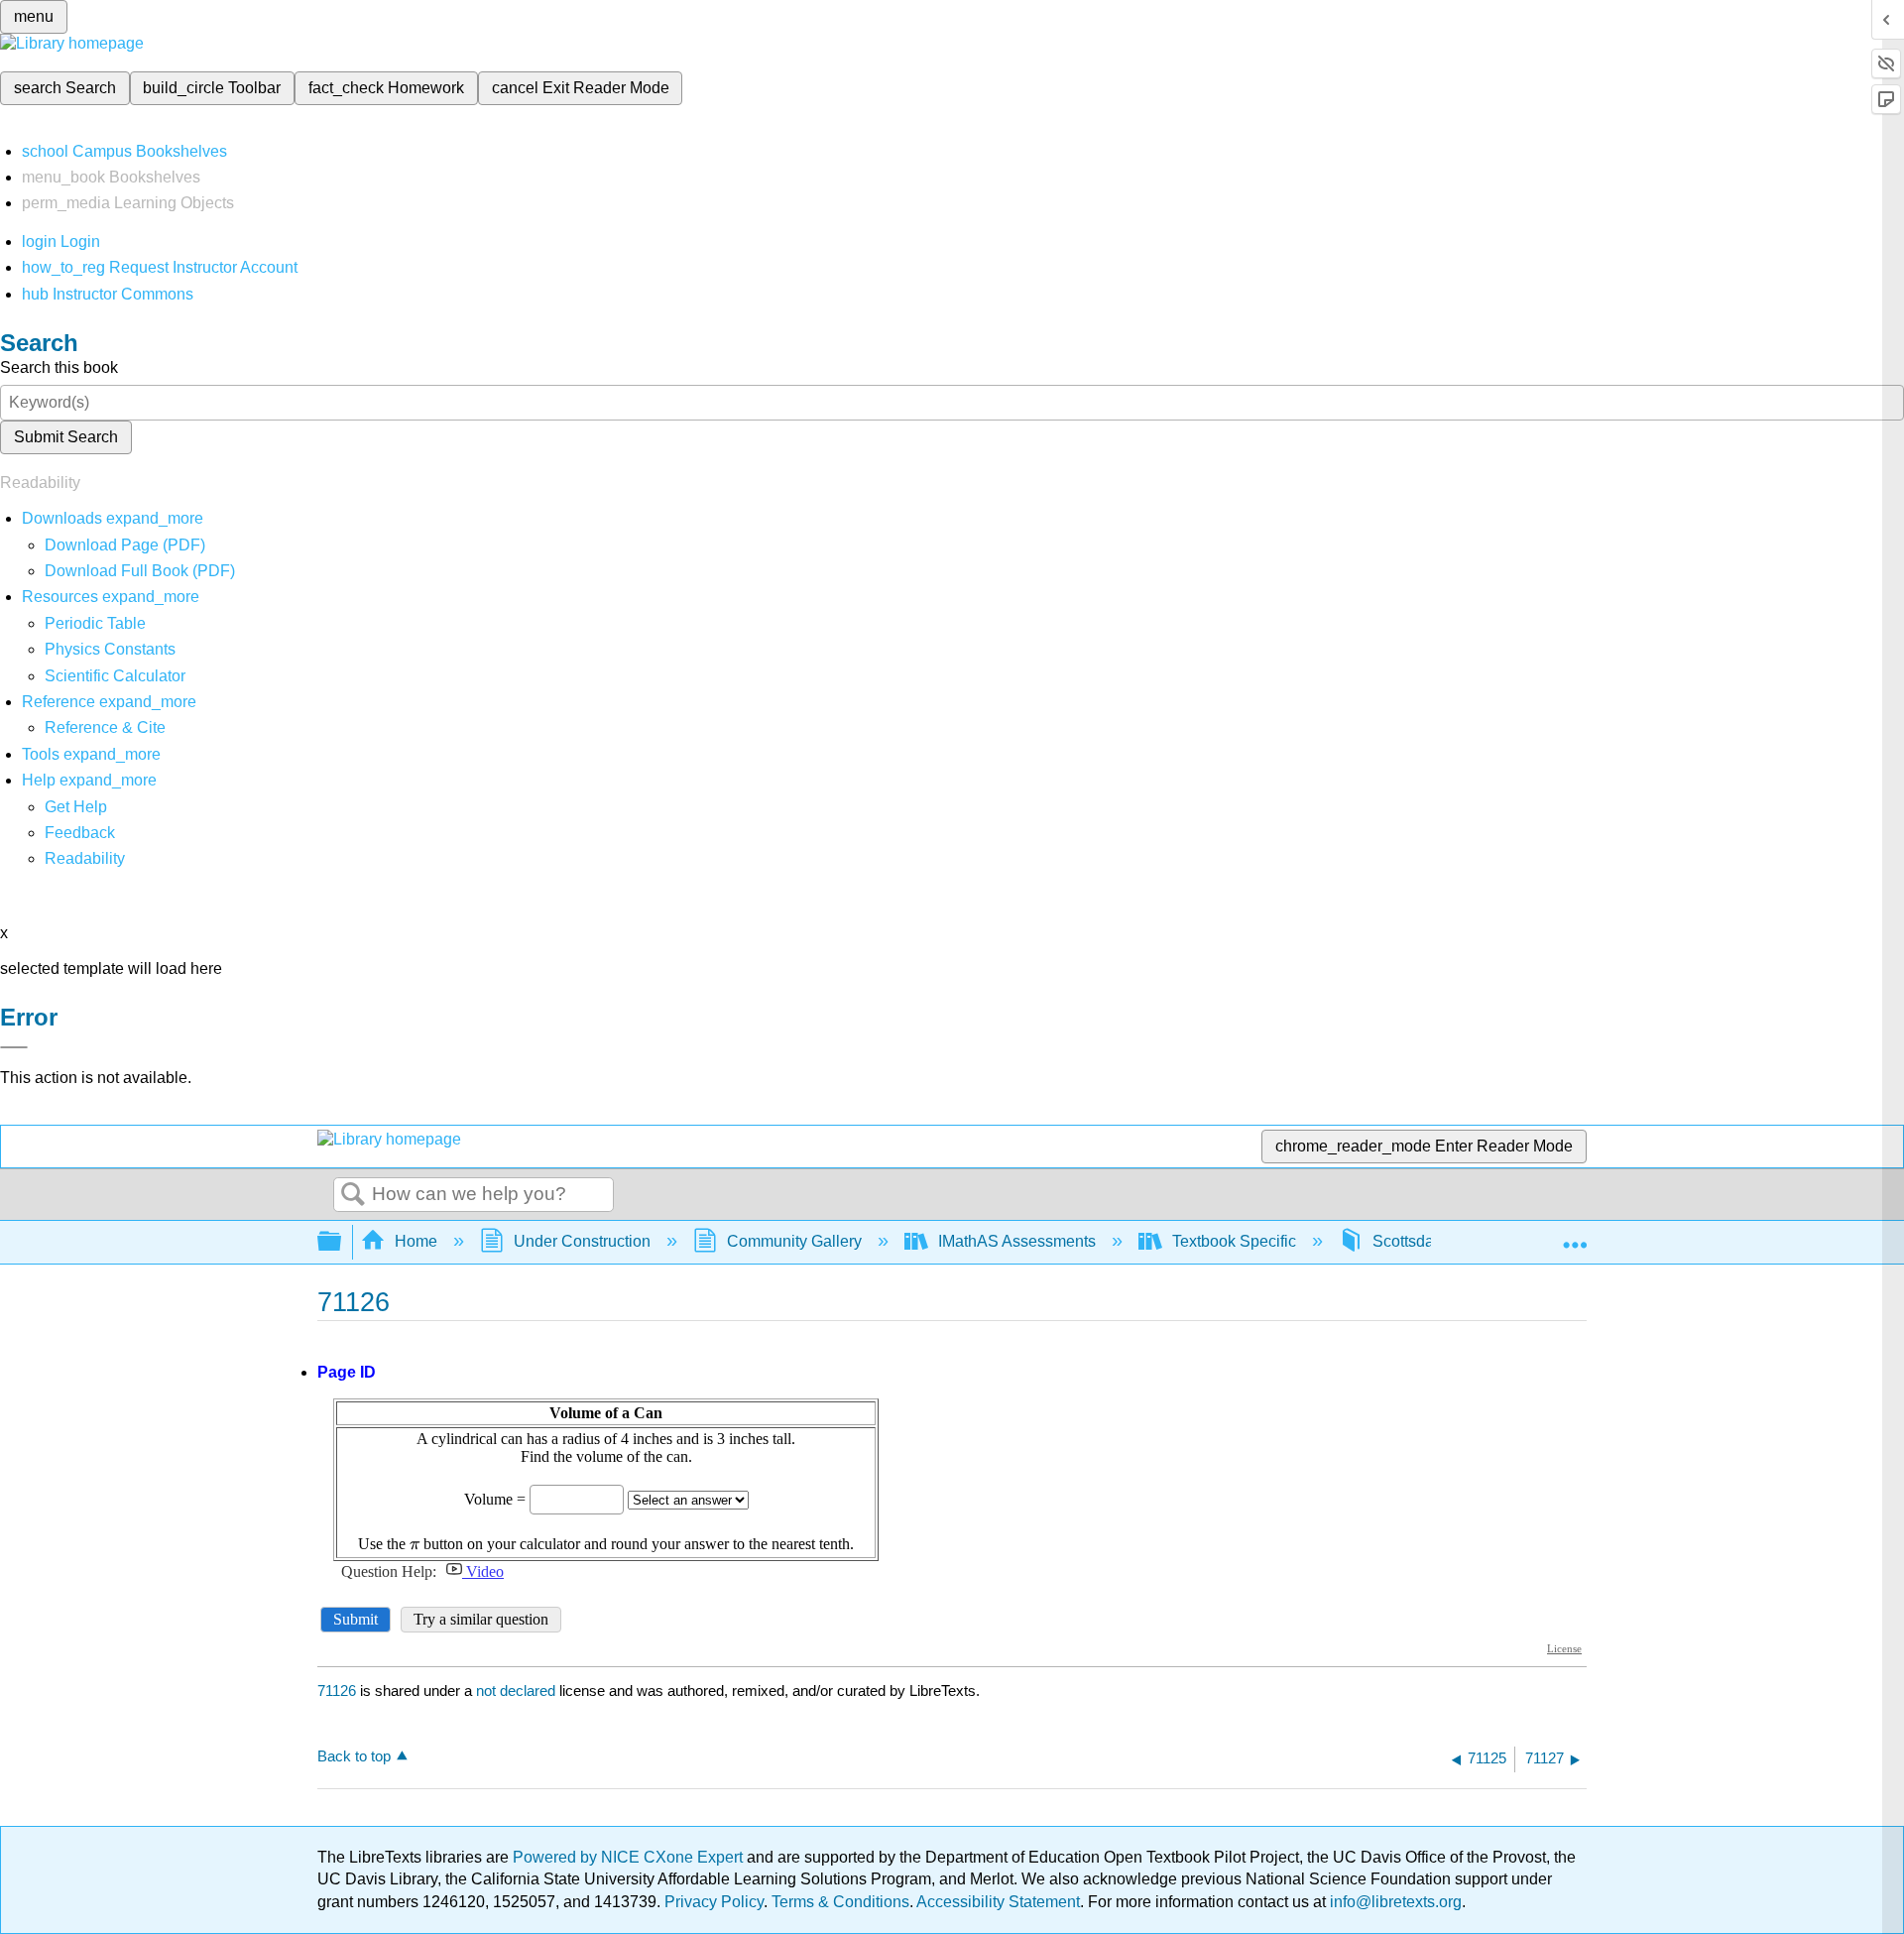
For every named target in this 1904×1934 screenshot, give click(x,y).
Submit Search (66, 437)
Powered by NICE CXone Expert (630, 1857)
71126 (337, 1691)
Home (416, 1241)
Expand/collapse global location (1575, 1236)
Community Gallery (794, 1241)
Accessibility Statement (998, 1902)
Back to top (354, 1756)
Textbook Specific (1234, 1241)
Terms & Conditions (840, 1902)
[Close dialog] (14, 1047)
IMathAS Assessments (1017, 1241)
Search (353, 1195)
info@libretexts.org (1394, 1902)
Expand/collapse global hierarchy (342, 1242)
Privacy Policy (714, 1902)
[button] (80, 833)
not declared (518, 1691)
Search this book (59, 367)
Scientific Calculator (115, 676)
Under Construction (582, 1241)
